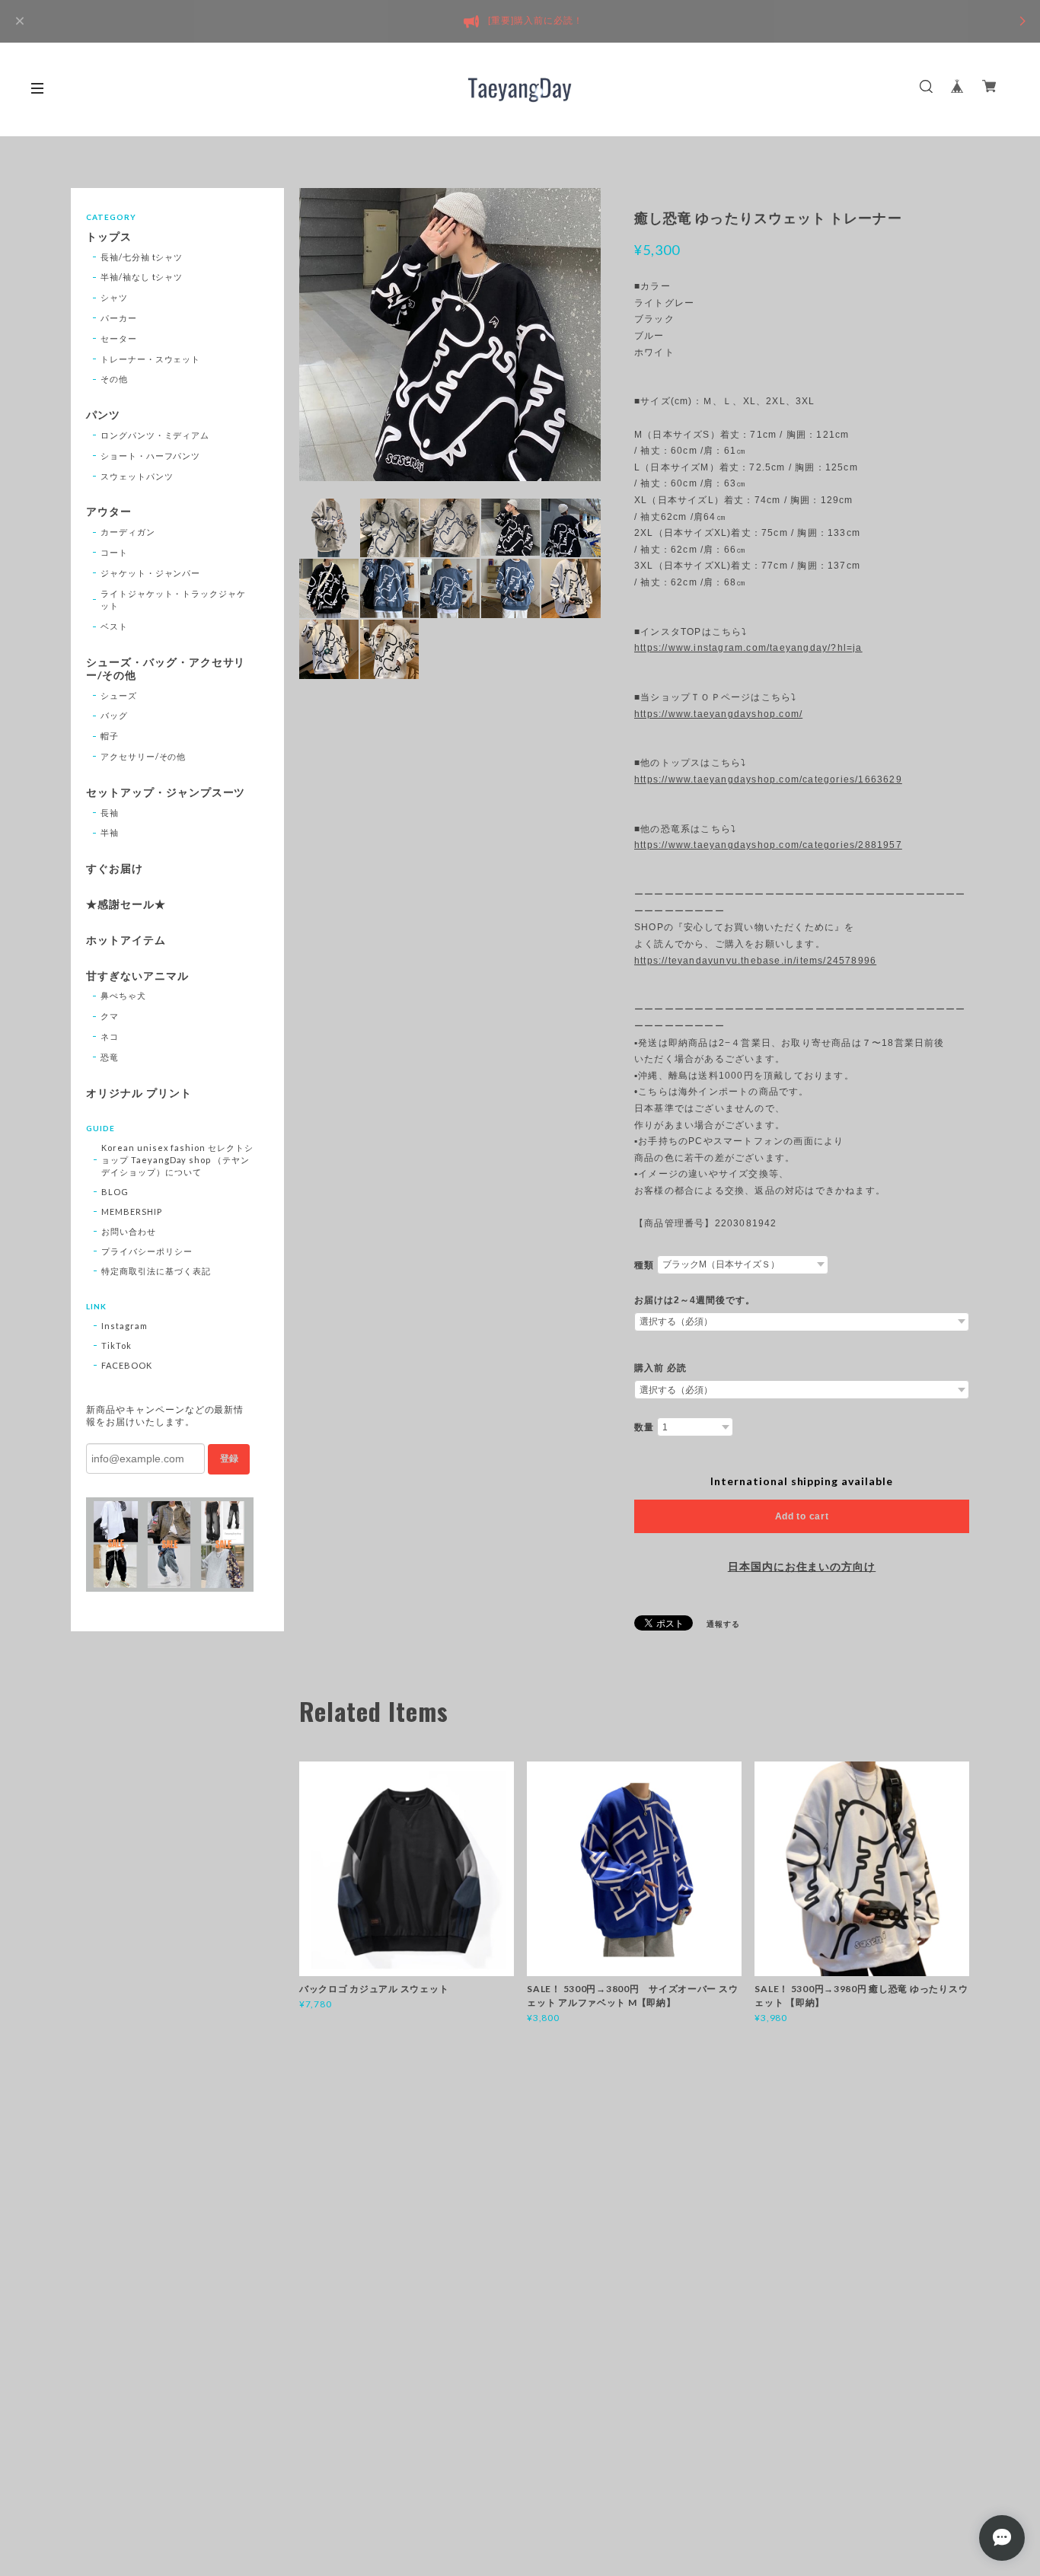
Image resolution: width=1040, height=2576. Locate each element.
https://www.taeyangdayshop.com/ (718, 714)
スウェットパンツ (137, 476)
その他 (114, 379)
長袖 (110, 813)
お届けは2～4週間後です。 (694, 1300)
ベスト (114, 626)
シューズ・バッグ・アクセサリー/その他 (166, 669)
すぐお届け (115, 869)
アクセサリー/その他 (144, 756)
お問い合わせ (129, 1231)
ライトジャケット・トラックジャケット (173, 600)
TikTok (116, 1345)
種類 (644, 1265)
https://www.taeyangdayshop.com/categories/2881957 (768, 845)
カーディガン (128, 532)
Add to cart (802, 1516)
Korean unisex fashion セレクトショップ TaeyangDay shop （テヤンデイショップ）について (177, 1160)
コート (114, 552)
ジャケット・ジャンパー (151, 573)
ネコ (110, 1036)
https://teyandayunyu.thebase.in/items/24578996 (755, 961)
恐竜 (110, 1057)
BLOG (115, 1192)
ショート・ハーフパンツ (151, 456)
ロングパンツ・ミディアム (155, 435)
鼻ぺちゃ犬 (123, 995)
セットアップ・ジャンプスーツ (166, 792)
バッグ (114, 715)
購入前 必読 (660, 1368)
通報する (723, 1624)
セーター (119, 338)
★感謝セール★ (126, 904)
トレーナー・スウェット (151, 359)
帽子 (110, 736)
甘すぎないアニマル (137, 976)
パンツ (103, 415)
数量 (644, 1427)
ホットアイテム (126, 940)
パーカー (119, 318)
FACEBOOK (127, 1365)
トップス (109, 237)
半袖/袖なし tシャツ (142, 277)
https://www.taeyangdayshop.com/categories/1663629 (768, 779)
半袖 (110, 832)
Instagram (124, 1326)
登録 (229, 1459)
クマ (110, 1016)
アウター (109, 512)
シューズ (119, 695)
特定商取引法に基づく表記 (156, 1271)
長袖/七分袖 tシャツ (142, 257)
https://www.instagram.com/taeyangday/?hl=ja (748, 648)
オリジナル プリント (139, 1093)
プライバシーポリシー (147, 1251)
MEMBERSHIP (132, 1211)
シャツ (114, 297)
